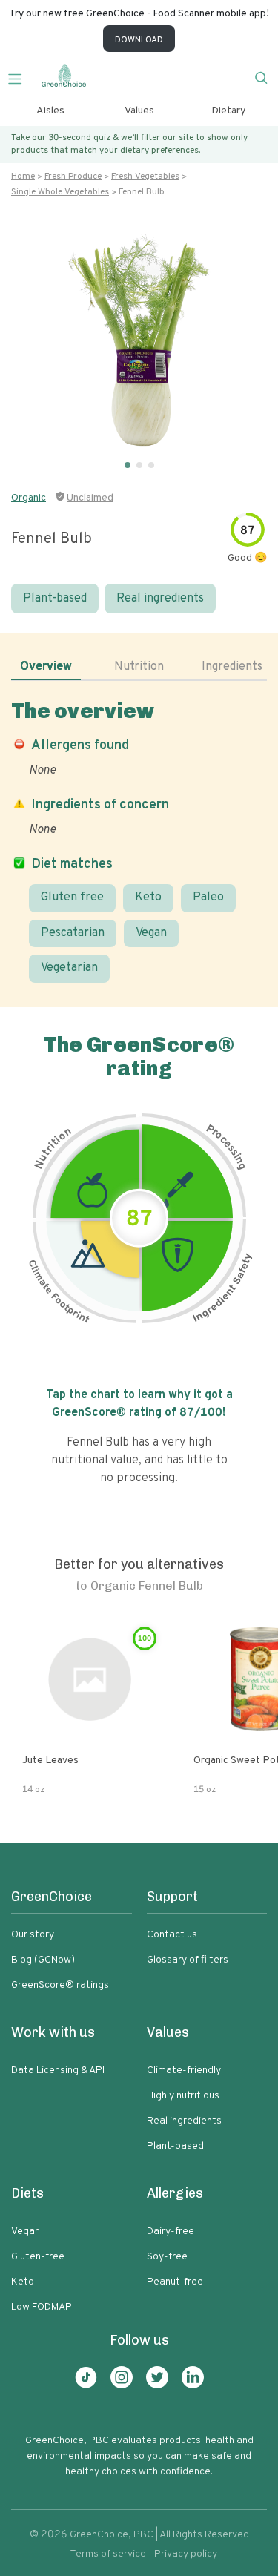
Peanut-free (175, 2282)
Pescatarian (73, 933)
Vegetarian (69, 968)
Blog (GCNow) (43, 1960)
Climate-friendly (184, 2071)
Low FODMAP (42, 2307)
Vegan (151, 933)
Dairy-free (171, 2231)
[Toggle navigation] (21, 77)
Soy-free (167, 2257)
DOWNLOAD (139, 40)
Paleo (208, 897)
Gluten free (72, 897)
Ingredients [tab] (232, 667)
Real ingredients (160, 599)
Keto (148, 897)
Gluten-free (38, 2257)
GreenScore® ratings (60, 1985)
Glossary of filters (188, 1960)
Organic (29, 498)
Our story (33, 1935)
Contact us (172, 1935)
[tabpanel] (139, 841)
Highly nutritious (183, 2096)
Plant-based (55, 599)
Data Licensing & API (58, 2071)
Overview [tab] (46, 667)
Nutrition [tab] (139, 667)
